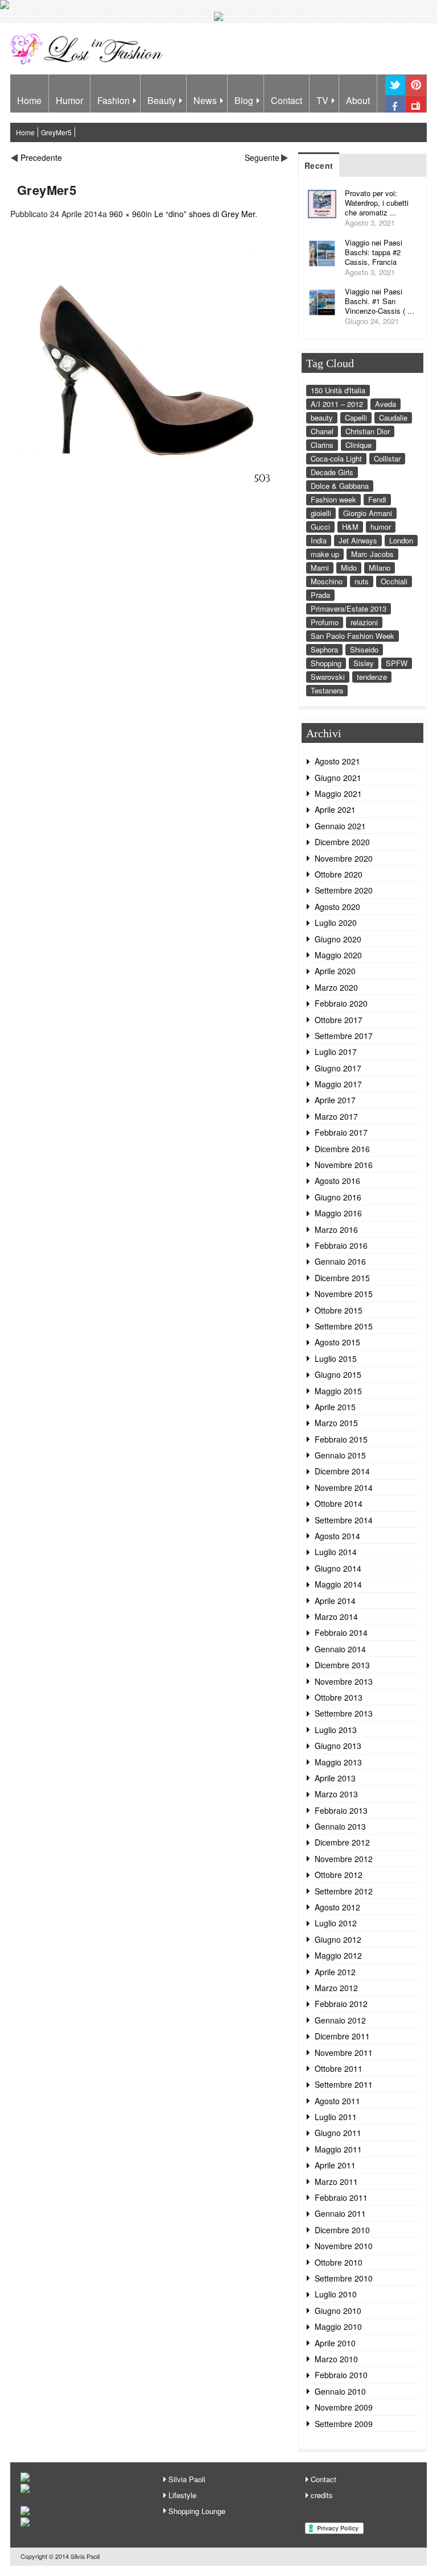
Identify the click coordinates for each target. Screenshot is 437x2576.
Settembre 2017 (344, 1036)
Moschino (327, 581)
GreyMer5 (56, 132)
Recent (319, 165)
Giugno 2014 (338, 1568)
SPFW (397, 663)
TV (322, 100)
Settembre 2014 (344, 1520)
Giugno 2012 (338, 1939)
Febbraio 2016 (341, 1245)
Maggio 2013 (338, 1762)
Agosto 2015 (337, 1342)
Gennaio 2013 (340, 1826)
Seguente (262, 157)
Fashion (114, 100)
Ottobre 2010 (339, 2262)
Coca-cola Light (336, 458)
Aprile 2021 (335, 809)
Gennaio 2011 (340, 2213)
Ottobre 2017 (339, 1020)
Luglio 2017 (336, 1052)
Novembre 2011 (344, 2053)
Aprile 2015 (335, 1407)
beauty (322, 417)
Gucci (320, 527)
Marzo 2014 (336, 1617)
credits (322, 2495)
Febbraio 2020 (341, 1003)
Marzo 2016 (336, 1229)
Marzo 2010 (336, 2359)
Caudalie (393, 417)
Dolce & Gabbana (340, 486)
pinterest (416, 94)
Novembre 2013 (344, 1681)
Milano (380, 568)
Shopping (326, 663)
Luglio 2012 (336, 1923)
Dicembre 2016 (342, 1149)
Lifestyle (182, 2495)
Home (29, 100)
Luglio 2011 (336, 2117)
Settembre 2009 (344, 2424)
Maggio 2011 (338, 2149)
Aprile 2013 (335, 1778)
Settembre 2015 (344, 1326)
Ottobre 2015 (339, 1310)
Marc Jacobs (372, 554)
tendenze (372, 677)
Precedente (41, 157)
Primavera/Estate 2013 (349, 608)
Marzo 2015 (336, 1423)
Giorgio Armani (368, 513)
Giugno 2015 (338, 1374)
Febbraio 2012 (341, 2004)
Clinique (358, 445)
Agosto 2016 (337, 1181)
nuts (362, 581)
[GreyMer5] (149, 494)
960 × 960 (127, 214)
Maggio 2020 (338, 955)
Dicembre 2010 (342, 2230)
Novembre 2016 (344, 1165)
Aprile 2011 (335, 2165)
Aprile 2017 (335, 1100)
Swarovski (328, 677)
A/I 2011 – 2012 (337, 404)
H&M (350, 527)
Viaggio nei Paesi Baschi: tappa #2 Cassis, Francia (374, 252)
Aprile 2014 (335, 1601)
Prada (320, 595)
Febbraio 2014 (341, 1632)
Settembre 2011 (344, 2084)
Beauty (162, 100)
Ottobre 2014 (339, 1503)
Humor (69, 100)
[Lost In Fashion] (90, 63)
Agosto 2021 (337, 761)
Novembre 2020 (344, 858)
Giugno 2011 (338, 2133)
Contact (286, 100)
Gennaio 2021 (340, 826)
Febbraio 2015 (341, 1439)
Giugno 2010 (338, 2311)
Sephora (324, 649)
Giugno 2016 (338, 1197)
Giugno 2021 (338, 778)
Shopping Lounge (197, 2511)
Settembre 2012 (344, 1891)
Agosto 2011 (337, 2101)
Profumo (325, 622)
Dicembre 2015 (342, 1278)
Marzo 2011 (336, 2182)
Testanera (327, 690)
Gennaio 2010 (340, 2391)
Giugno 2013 (338, 1746)
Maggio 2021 (338, 793)
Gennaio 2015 (340, 1455)
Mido (349, 568)
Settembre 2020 (344, 890)
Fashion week (333, 499)
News (205, 100)
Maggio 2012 (338, 1955)
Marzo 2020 (336, 987)
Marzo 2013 (336, 1794)
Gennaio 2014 (340, 1649)
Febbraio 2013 (341, 1810)
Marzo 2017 (336, 1116)
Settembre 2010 (344, 2278)
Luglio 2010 (336, 2294)
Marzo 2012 (336, 1988)
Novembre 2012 (344, 1859)
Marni (320, 568)
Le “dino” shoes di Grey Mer (205, 214)
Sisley (364, 663)
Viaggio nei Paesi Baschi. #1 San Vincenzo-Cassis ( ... (380, 301)
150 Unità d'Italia (338, 390)
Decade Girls (332, 472)
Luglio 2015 (336, 1358)
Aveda (386, 404)
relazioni (364, 622)
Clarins (322, 445)
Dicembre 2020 (342, 842)
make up (325, 554)
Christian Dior (368, 431)
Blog (244, 100)
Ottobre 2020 (339, 874)
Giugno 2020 (338, 939)
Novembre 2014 (344, 1488)
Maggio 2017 (338, 1084)
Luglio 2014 (336, 1552)
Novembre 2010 (344, 2246)
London (401, 540)
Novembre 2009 (344, 2407)
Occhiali (394, 581)
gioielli (321, 513)
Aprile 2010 (335, 2343)
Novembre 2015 (344, 1294)
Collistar (387, 458)
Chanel (322, 431)
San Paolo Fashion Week (353, 636)
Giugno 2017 (338, 1068)
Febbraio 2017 (341, 1132)
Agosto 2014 (337, 1536)
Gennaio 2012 (340, 2020)
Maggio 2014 (338, 1584)
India (319, 540)
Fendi (377, 499)
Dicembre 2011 (342, 2036)
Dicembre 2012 (342, 1842)
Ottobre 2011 (339, 2068)
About (358, 100)
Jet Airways (358, 540)
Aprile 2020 (335, 971)
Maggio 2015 (338, 1391)
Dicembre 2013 (342, 1665)
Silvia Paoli (187, 2479)
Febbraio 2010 (341, 2375)
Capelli (356, 417)
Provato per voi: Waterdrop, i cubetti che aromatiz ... (377, 203)
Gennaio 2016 (340, 1261)
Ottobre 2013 (339, 1697)
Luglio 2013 (336, 1730)
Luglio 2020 (336, 923)
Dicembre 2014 (342, 1471)
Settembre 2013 (344, 1713)
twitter (395, 94)
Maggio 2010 (338, 2326)
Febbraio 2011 (341, 2197)
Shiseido (364, 649)
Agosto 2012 (337, 1907)
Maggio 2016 (338, 1213)
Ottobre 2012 (339, 1875)
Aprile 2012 (335, 1972)
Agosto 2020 (337, 907)
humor (381, 527)
